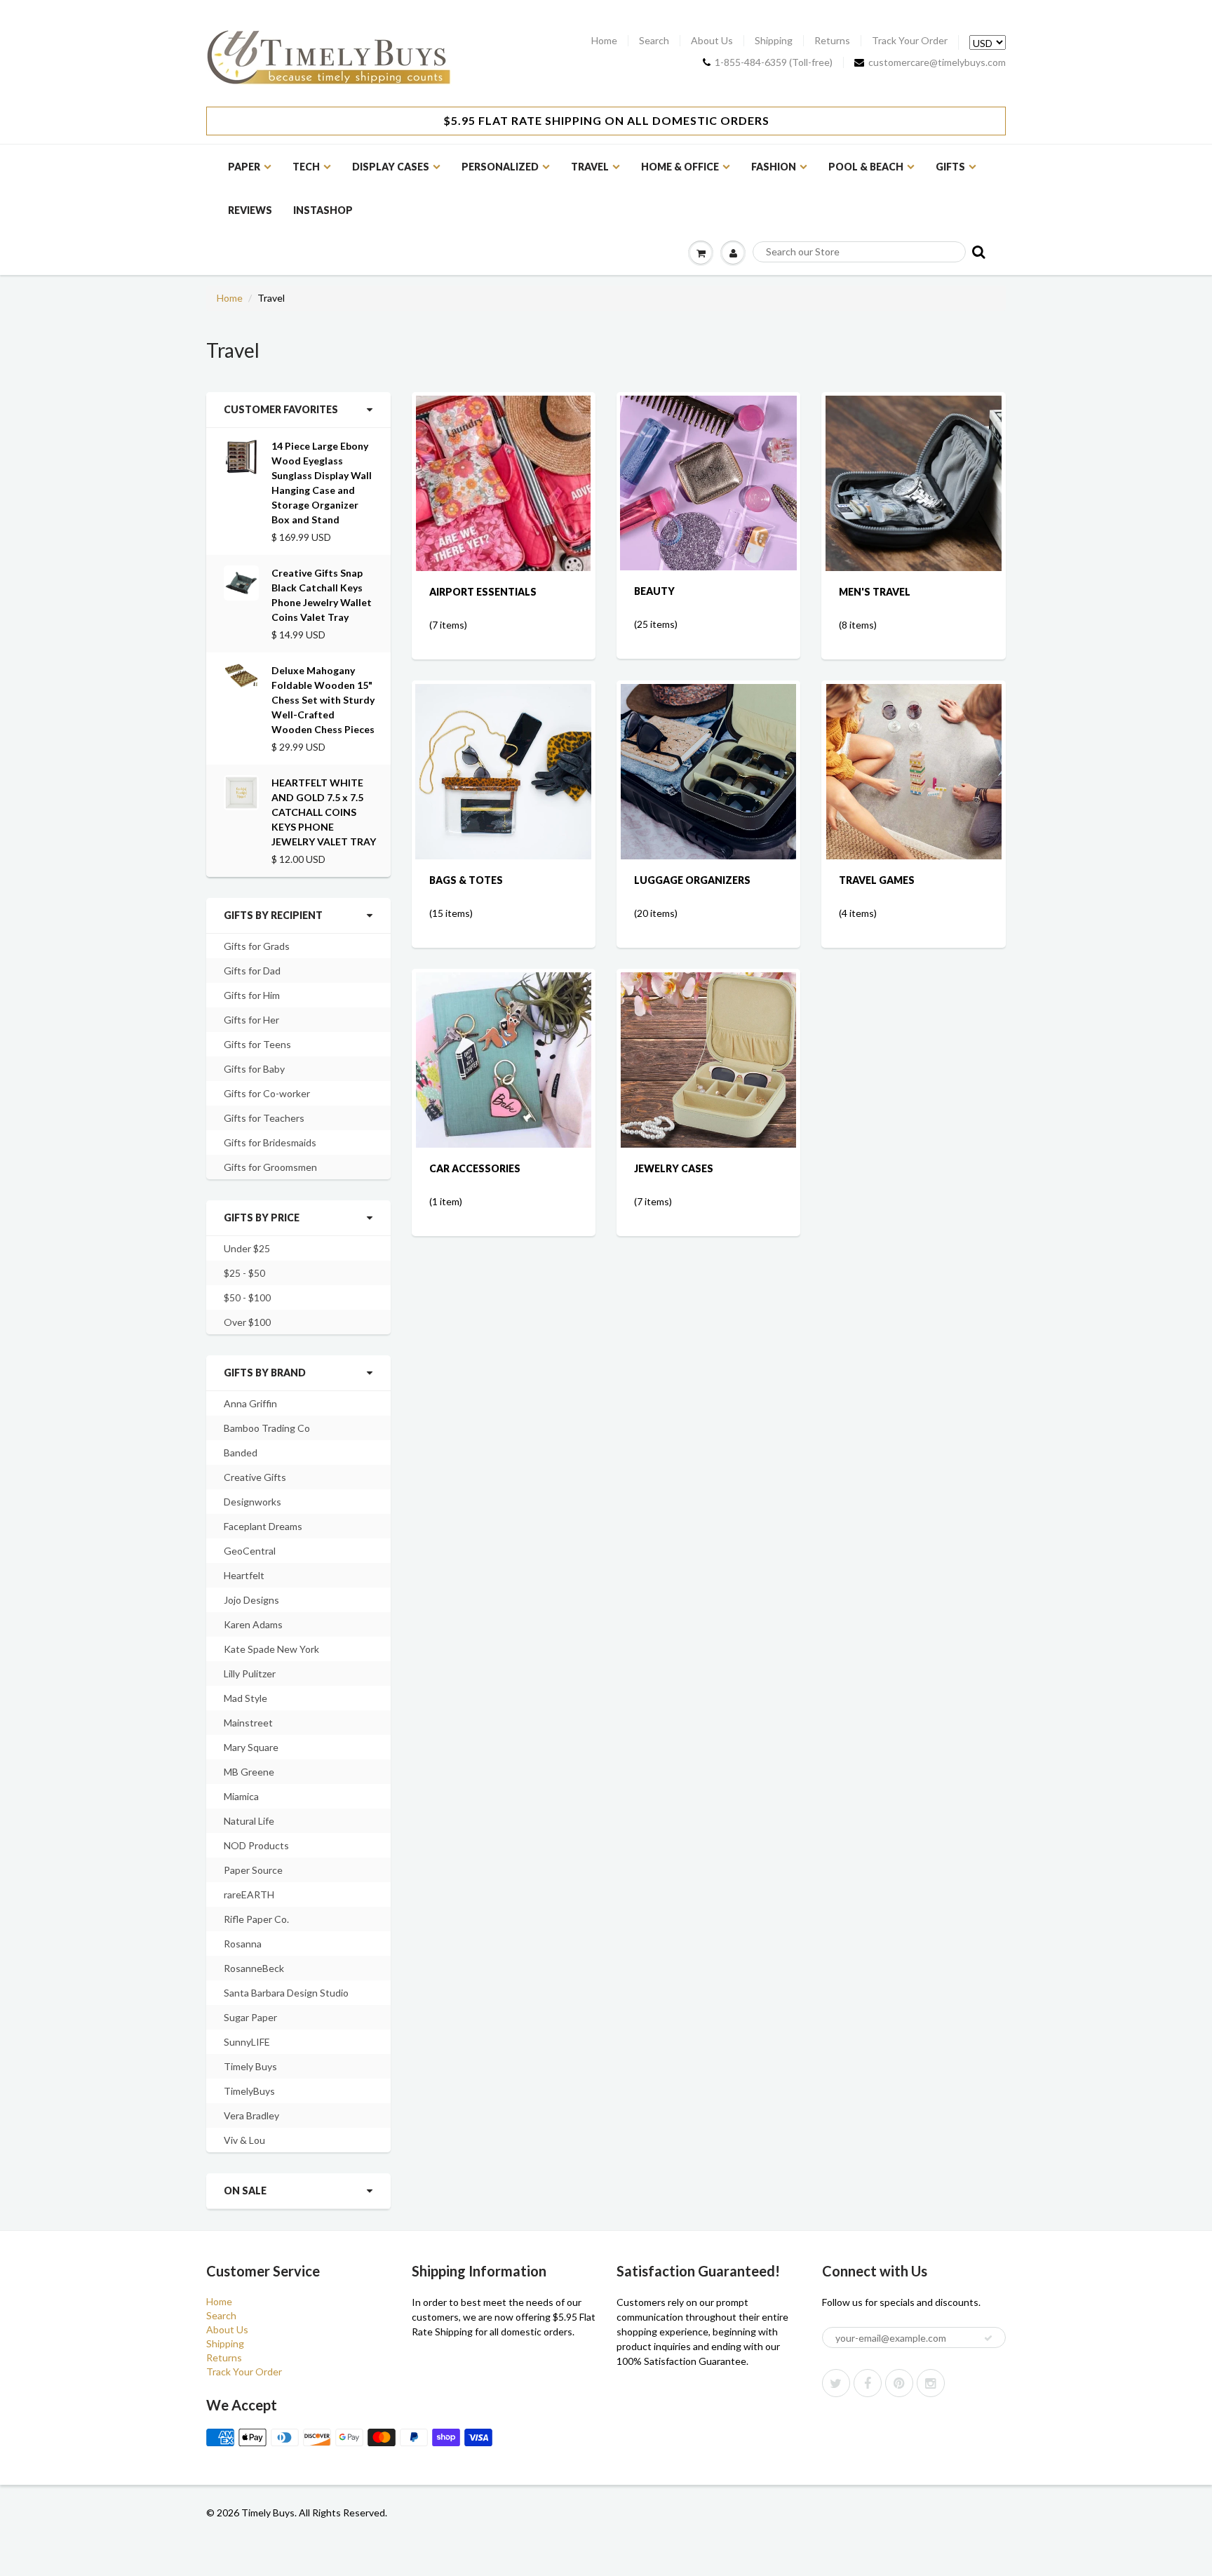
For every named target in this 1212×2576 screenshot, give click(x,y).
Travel (590, 167)
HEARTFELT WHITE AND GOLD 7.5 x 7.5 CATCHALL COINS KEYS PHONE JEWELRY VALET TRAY (324, 812)
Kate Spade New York (271, 1649)
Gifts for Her (251, 1020)
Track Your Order (910, 41)
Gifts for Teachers (264, 1118)
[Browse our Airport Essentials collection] (503, 482)
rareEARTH (249, 1894)
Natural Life (249, 1821)
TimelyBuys (249, 2091)
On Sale (245, 2191)
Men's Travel (875, 592)
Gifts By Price (262, 1217)
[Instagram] (931, 2383)
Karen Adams (253, 1624)
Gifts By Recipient (273, 915)
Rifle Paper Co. (256, 1919)
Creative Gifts (255, 1477)
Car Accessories (475, 1168)
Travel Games (877, 880)
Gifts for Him (252, 995)
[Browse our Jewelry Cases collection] (708, 1059)
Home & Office (680, 167)
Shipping (774, 41)
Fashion (774, 167)
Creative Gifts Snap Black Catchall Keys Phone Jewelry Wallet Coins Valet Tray (322, 595)
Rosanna (243, 1944)
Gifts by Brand (265, 1373)
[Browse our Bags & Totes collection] (503, 771)
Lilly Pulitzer (250, 1673)
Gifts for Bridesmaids (270, 1142)
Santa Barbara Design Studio (286, 1993)
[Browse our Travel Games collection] (914, 771)
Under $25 (247, 1248)
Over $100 (247, 1322)
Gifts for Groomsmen (270, 1167)
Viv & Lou (244, 2140)
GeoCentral (250, 1551)
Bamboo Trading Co (267, 1428)
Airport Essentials (483, 592)
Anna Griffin (250, 1403)
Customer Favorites (281, 409)
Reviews (250, 210)
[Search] (977, 251)
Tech (306, 167)
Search (654, 41)
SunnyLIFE (247, 2042)
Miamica (241, 1796)
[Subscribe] (988, 2338)
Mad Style (245, 1698)
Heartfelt (244, 1575)
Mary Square (251, 1747)
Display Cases (391, 167)
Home (604, 41)
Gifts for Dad (252, 971)
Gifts (950, 167)
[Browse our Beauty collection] (708, 482)
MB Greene (249, 1772)
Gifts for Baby (254, 1069)
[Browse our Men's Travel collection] (914, 482)
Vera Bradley (251, 2115)
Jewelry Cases (674, 1168)
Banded (241, 1453)
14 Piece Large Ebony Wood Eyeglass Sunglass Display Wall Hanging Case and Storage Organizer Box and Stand (322, 483)
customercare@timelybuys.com (937, 62)
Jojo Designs (251, 1600)
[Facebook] (868, 2383)
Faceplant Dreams (263, 1526)
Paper (244, 167)
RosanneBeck (254, 1968)
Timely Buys (250, 2066)
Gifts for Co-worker (267, 1093)
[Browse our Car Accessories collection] (504, 1059)
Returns (832, 41)
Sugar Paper (250, 2017)
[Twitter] (836, 2383)
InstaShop (323, 210)
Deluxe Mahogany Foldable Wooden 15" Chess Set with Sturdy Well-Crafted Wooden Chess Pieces (323, 700)
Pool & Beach (866, 167)
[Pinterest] (899, 2383)
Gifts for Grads (257, 946)
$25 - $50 (244, 1273)
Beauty (654, 591)
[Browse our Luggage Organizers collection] (708, 771)
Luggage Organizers (692, 880)
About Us (712, 41)
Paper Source (253, 1870)
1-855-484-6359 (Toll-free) (774, 62)
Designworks (252, 1502)
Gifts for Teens (257, 1044)
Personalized (500, 167)
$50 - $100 (247, 1297)
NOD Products (256, 1845)
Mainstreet (248, 1723)
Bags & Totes (466, 880)
